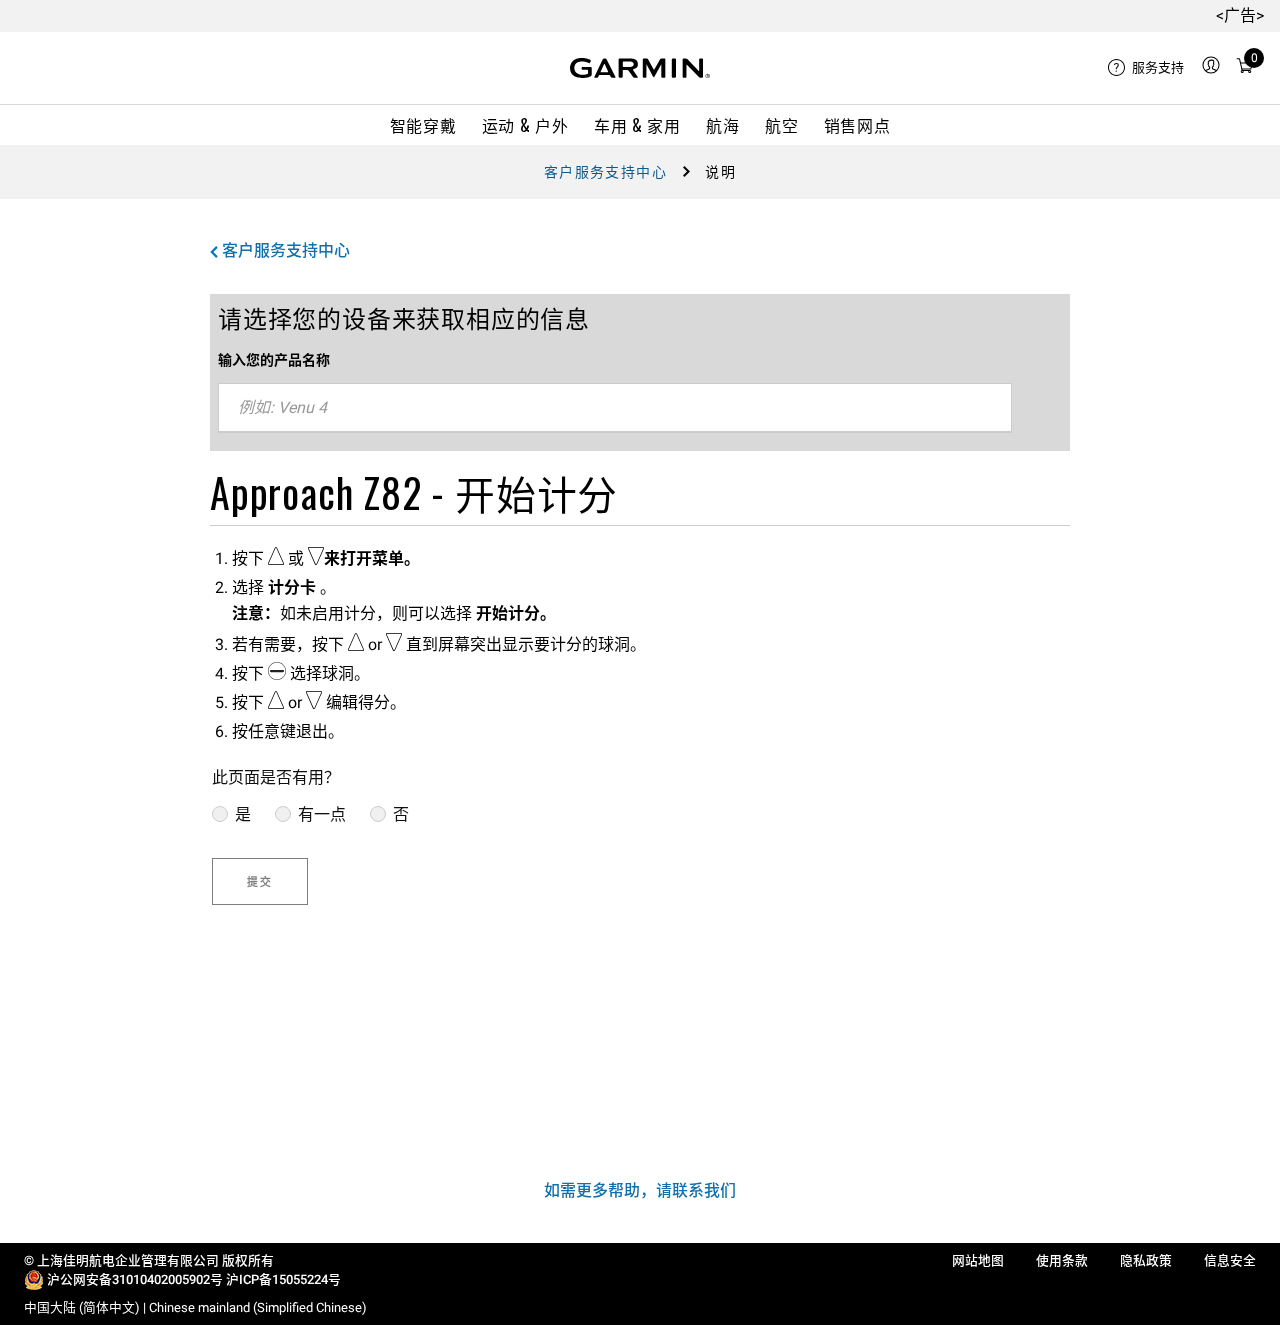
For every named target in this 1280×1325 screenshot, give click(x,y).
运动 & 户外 (525, 125)
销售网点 (857, 125)
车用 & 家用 (637, 125)
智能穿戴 (423, 125)
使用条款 (1062, 1260)
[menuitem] (1146, 68)
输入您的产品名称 (274, 360)
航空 (781, 125)
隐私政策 (1146, 1260)
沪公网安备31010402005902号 (135, 1279)
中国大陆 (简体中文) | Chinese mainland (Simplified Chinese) (195, 1307)
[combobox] (615, 408)
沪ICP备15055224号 (283, 1279)
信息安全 (1230, 1260)
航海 (722, 125)
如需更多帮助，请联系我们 (640, 1190)
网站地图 (978, 1260)
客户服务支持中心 (605, 172)
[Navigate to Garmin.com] (640, 68)
